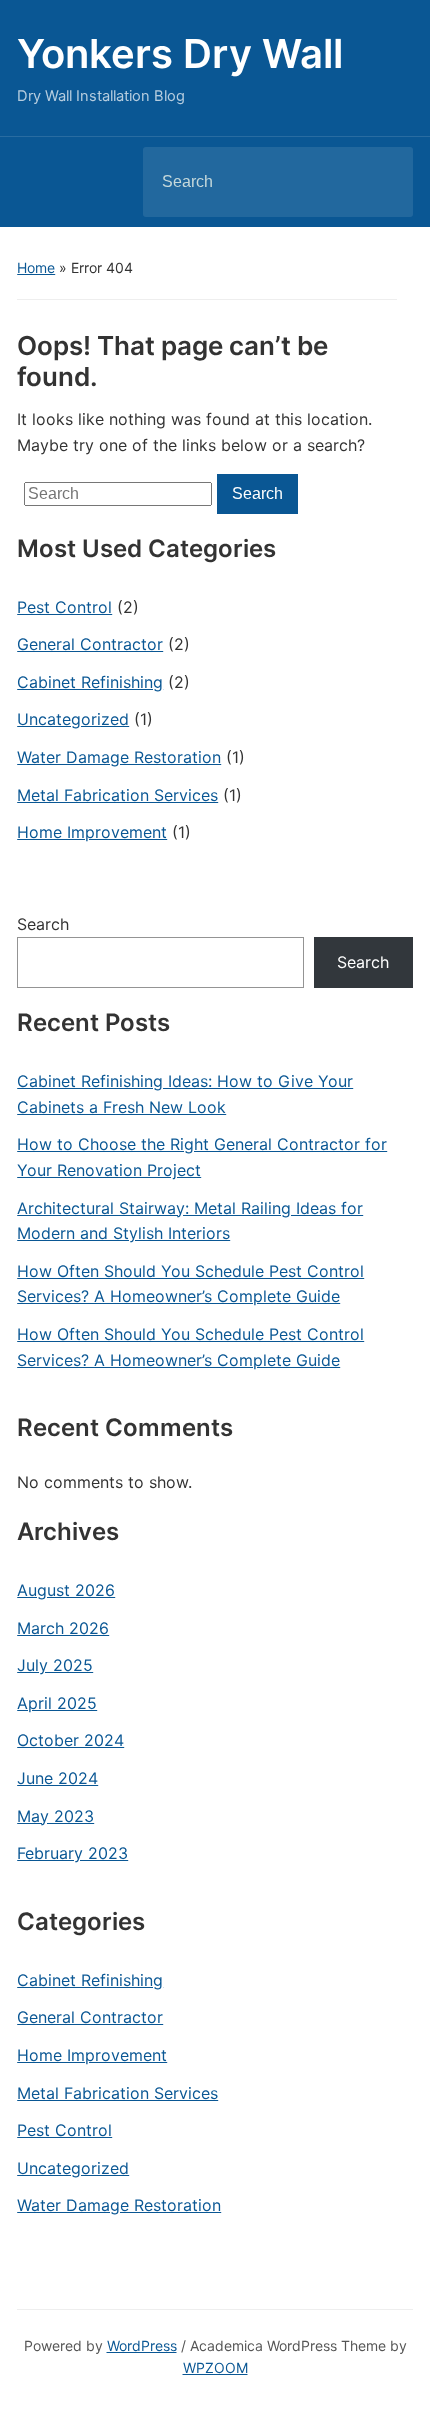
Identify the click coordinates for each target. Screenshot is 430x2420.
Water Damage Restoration (119, 757)
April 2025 (57, 1703)
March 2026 (63, 1628)
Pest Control (64, 607)
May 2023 (55, 1816)
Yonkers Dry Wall (180, 53)
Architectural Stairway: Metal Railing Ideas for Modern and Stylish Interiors (190, 1221)
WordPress (142, 2345)
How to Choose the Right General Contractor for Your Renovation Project (202, 1157)
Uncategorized (73, 719)
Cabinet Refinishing (90, 682)
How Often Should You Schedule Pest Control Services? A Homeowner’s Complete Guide (190, 1284)
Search (381, 182)
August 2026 (66, 1590)
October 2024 (70, 1740)
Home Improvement (92, 832)
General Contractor (90, 644)
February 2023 (72, 1853)
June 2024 (57, 1778)
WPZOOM (215, 2367)
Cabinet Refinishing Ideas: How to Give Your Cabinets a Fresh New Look (185, 1094)
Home (36, 267)
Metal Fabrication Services (117, 795)
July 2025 (55, 1665)
